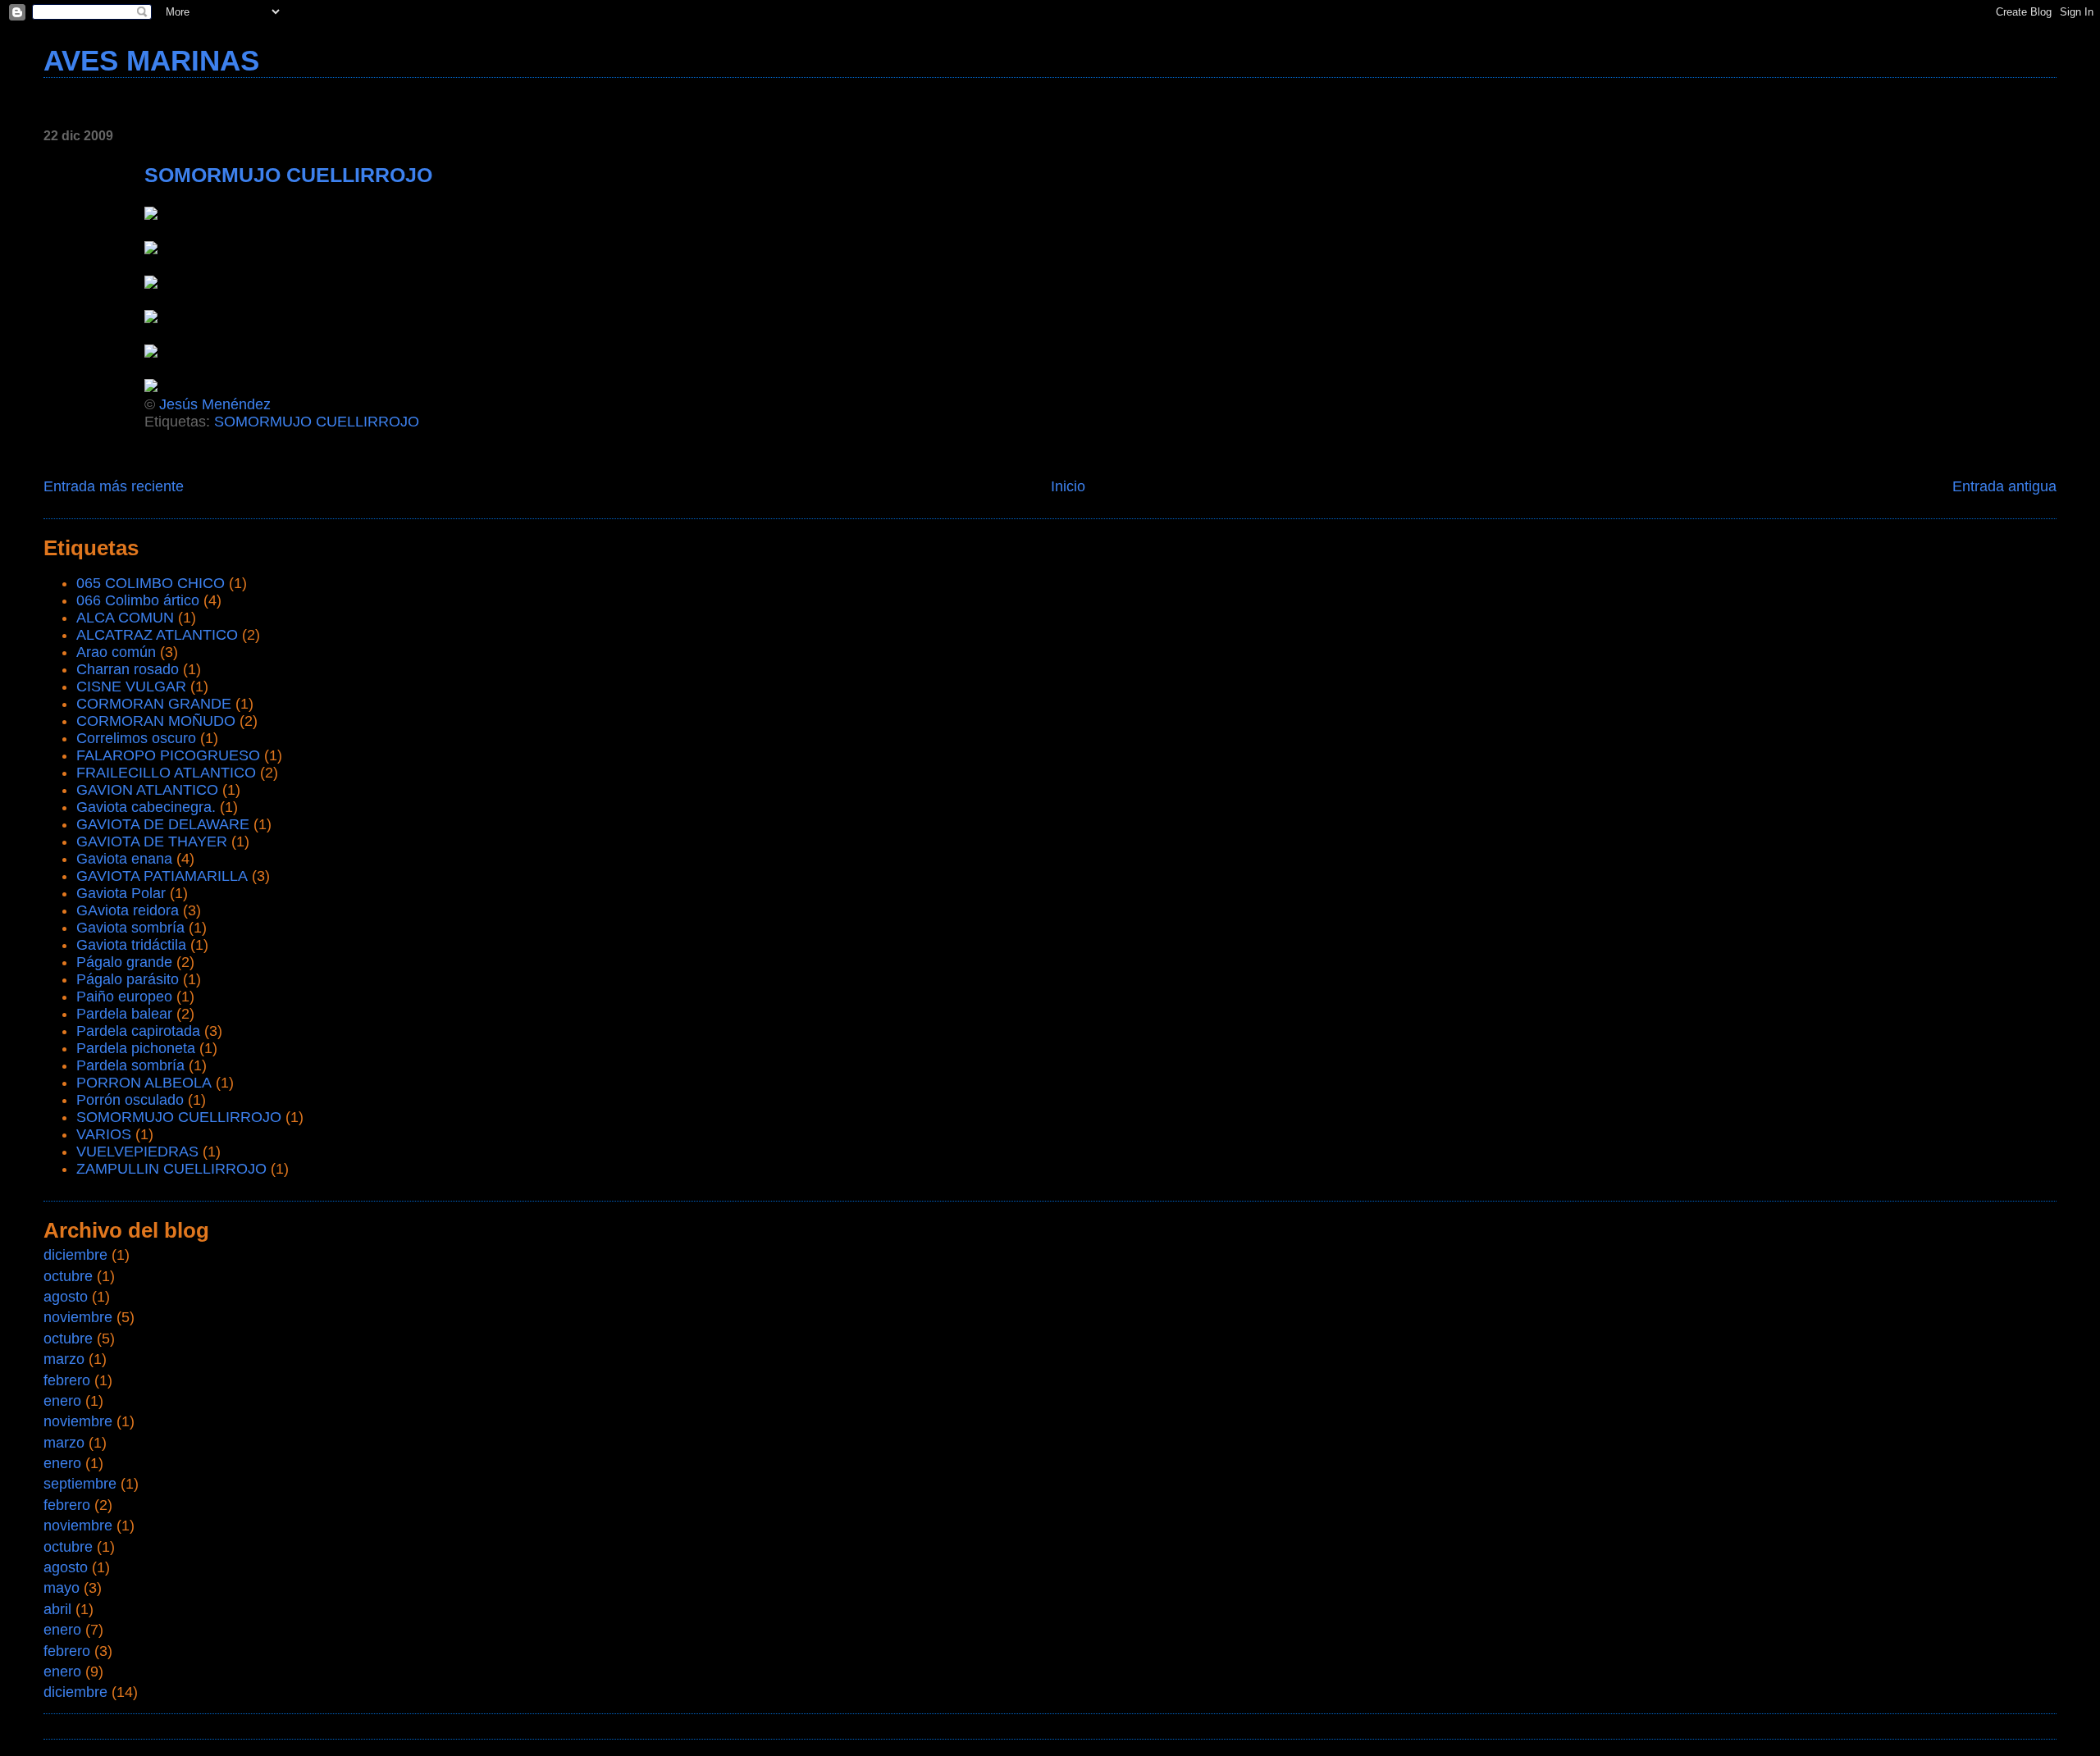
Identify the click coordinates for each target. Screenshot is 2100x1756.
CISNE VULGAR (131, 686)
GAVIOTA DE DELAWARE (163, 824)
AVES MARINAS (151, 60)
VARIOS (104, 1134)
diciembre (75, 1255)
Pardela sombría (130, 1065)
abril (57, 1609)
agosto (66, 1297)
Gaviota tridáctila (131, 945)
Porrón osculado (130, 1100)
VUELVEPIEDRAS (137, 1152)
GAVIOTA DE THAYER (152, 842)
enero (62, 1401)
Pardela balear (124, 1014)
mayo (62, 1588)
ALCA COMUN (125, 618)
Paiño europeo (124, 997)
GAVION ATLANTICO (147, 790)
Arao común (116, 652)
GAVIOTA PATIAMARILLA (162, 876)
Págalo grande (124, 962)
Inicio (1068, 486)
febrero (67, 1380)
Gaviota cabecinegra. (146, 807)
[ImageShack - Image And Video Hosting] (151, 249)
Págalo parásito (128, 979)
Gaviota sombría (130, 928)
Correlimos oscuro (136, 738)
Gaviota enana (124, 859)
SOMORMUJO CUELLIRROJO (317, 422)
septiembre (80, 1484)
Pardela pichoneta (136, 1048)
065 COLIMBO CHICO (151, 583)
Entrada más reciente (114, 486)
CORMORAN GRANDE (154, 704)
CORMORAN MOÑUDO (156, 721)
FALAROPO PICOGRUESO (168, 755)
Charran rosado (128, 669)
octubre (68, 1276)
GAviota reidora (128, 910)
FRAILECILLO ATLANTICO (166, 773)
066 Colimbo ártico (138, 600)
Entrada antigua (2004, 486)
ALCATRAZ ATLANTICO (157, 635)
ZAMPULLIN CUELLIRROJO (171, 1169)
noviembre (78, 1317)
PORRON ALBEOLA (144, 1083)
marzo (64, 1359)
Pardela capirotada (138, 1031)
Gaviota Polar (121, 893)
